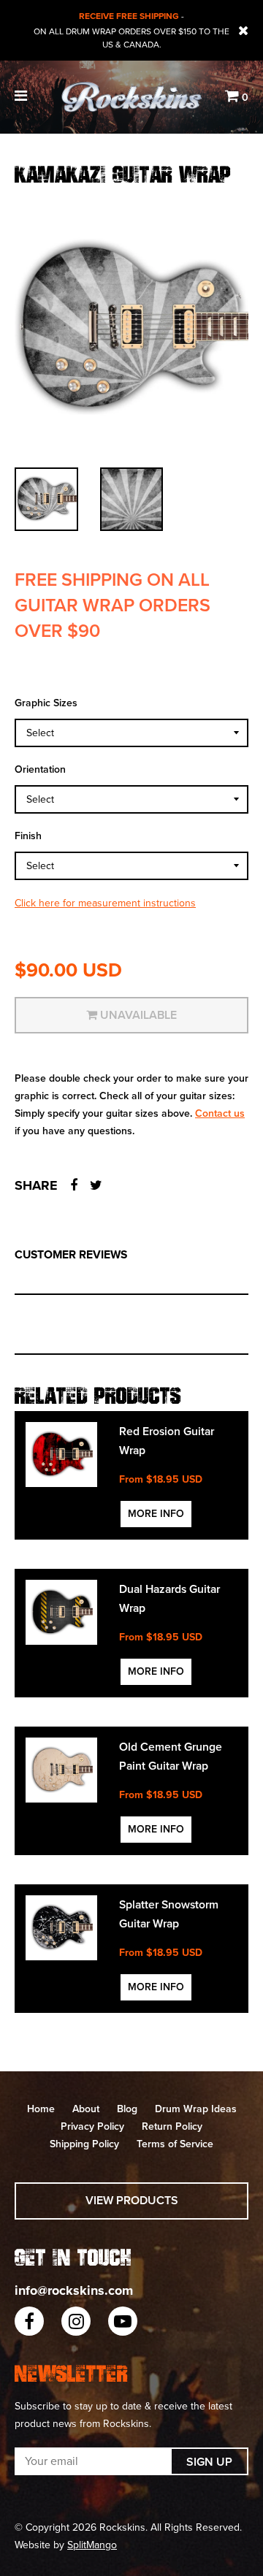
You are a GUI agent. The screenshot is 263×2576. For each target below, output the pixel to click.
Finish (28, 836)
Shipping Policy (84, 2144)
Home (41, 2109)
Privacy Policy (92, 2126)
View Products (132, 2201)
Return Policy (172, 2126)
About (86, 2109)
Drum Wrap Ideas (196, 2109)
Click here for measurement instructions (105, 903)
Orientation (40, 769)
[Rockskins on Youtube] (123, 2321)
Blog (127, 2109)
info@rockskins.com (74, 2290)
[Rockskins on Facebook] (29, 2321)
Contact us (220, 1113)
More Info (156, 1514)
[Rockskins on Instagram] (76, 2321)
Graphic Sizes (46, 703)
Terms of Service (175, 2144)
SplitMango (92, 2545)
